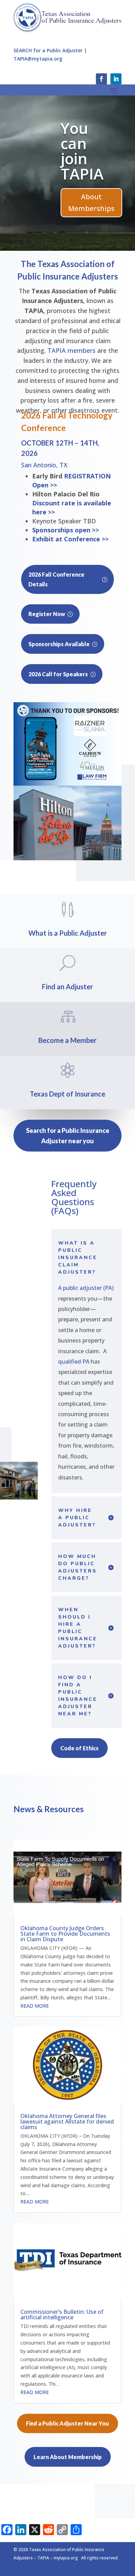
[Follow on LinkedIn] (116, 79)
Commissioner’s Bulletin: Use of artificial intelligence (62, 2314)
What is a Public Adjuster (68, 933)
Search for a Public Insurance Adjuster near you (68, 1136)
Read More (35, 2006)
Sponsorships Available (59, 644)
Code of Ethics (79, 1748)
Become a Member (67, 1040)
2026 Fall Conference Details (56, 579)
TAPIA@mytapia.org (38, 59)
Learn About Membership (68, 2457)
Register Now (47, 614)
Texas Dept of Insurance (67, 1094)
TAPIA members (71, 350)
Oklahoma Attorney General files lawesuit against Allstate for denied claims (67, 2121)
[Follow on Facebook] (101, 79)
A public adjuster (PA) (86, 1288)
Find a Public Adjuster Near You (67, 2423)
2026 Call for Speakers (58, 674)
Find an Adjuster (83, 219)
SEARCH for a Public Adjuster (48, 50)
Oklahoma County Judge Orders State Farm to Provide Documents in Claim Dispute (65, 1934)
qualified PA (74, 1362)
